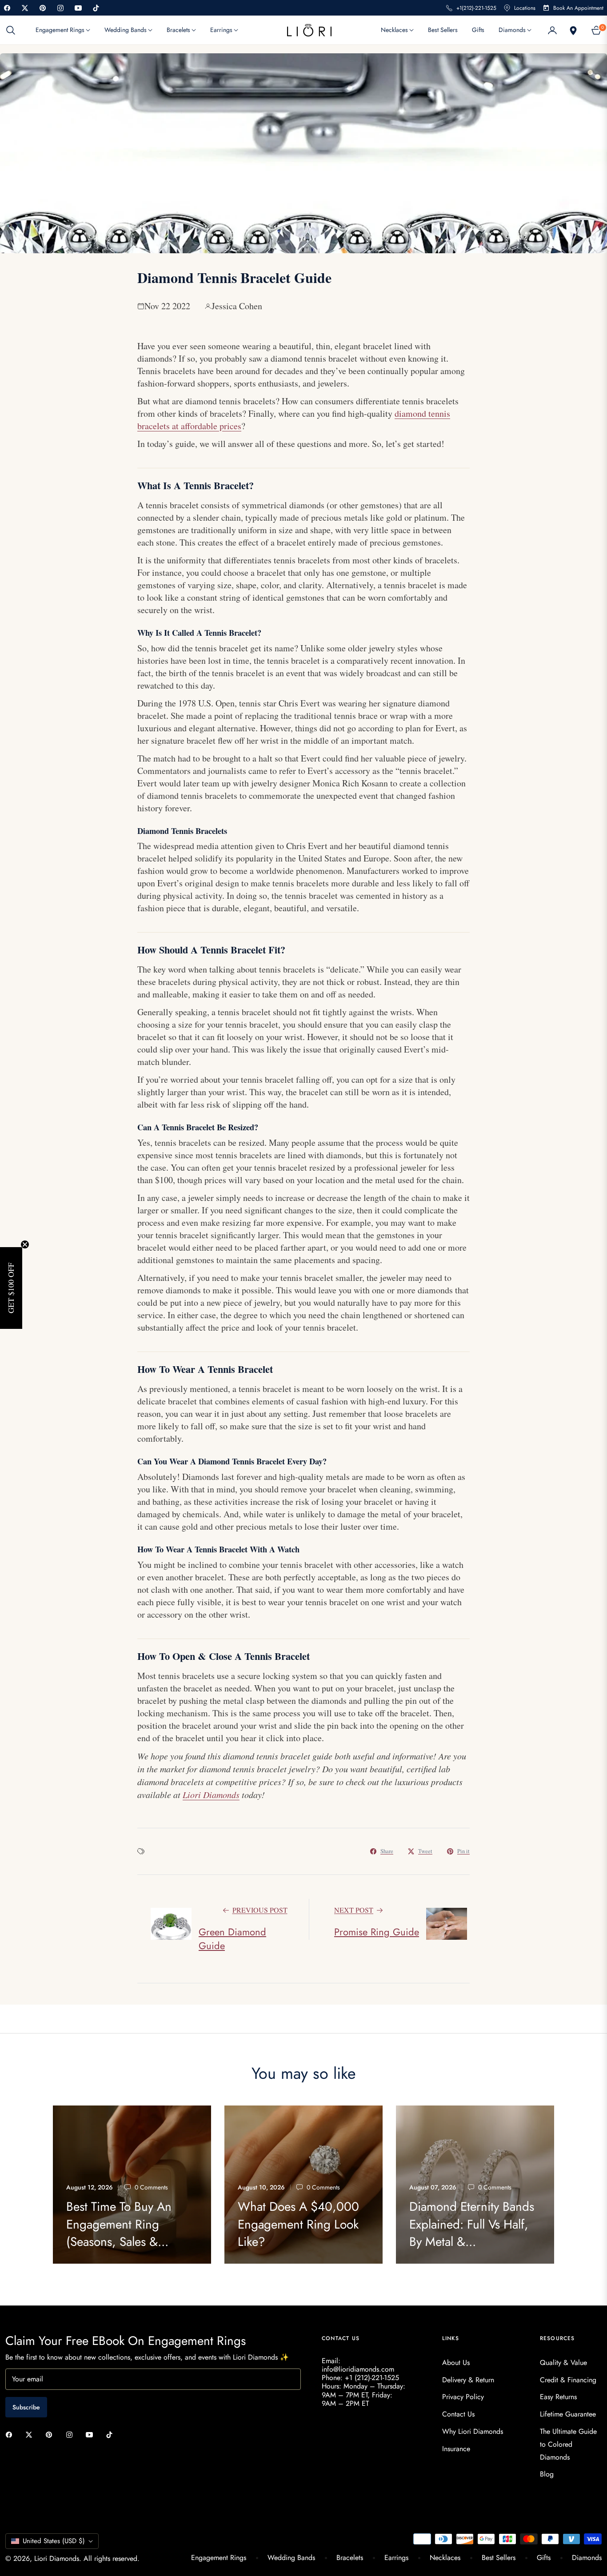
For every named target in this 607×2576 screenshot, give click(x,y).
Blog (547, 2474)
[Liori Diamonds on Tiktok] (112, 2434)
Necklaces (445, 2558)
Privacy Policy (463, 2397)
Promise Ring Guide (377, 1932)
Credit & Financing (568, 2380)
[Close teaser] (25, 1244)
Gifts (544, 2558)
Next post (354, 1910)
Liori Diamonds (57, 2558)
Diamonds (587, 2558)
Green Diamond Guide (232, 1939)
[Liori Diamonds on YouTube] (92, 2434)
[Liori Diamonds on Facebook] (11, 2434)
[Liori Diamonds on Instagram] (72, 2434)
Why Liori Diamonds (473, 2431)
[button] (13, 30)
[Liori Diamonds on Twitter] (31, 2434)
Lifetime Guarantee (568, 2414)
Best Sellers (499, 2558)
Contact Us (458, 2414)
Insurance (456, 2449)
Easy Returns (558, 2397)
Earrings (396, 2558)
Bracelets (350, 2558)
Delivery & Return (468, 2380)
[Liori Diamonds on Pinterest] (51, 2434)
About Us (456, 2363)
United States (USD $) (54, 2541)
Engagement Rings (219, 2558)
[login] (552, 30)
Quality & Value (563, 2363)
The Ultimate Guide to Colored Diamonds (568, 2444)
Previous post (260, 1910)
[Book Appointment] (572, 30)
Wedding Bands (291, 2558)
